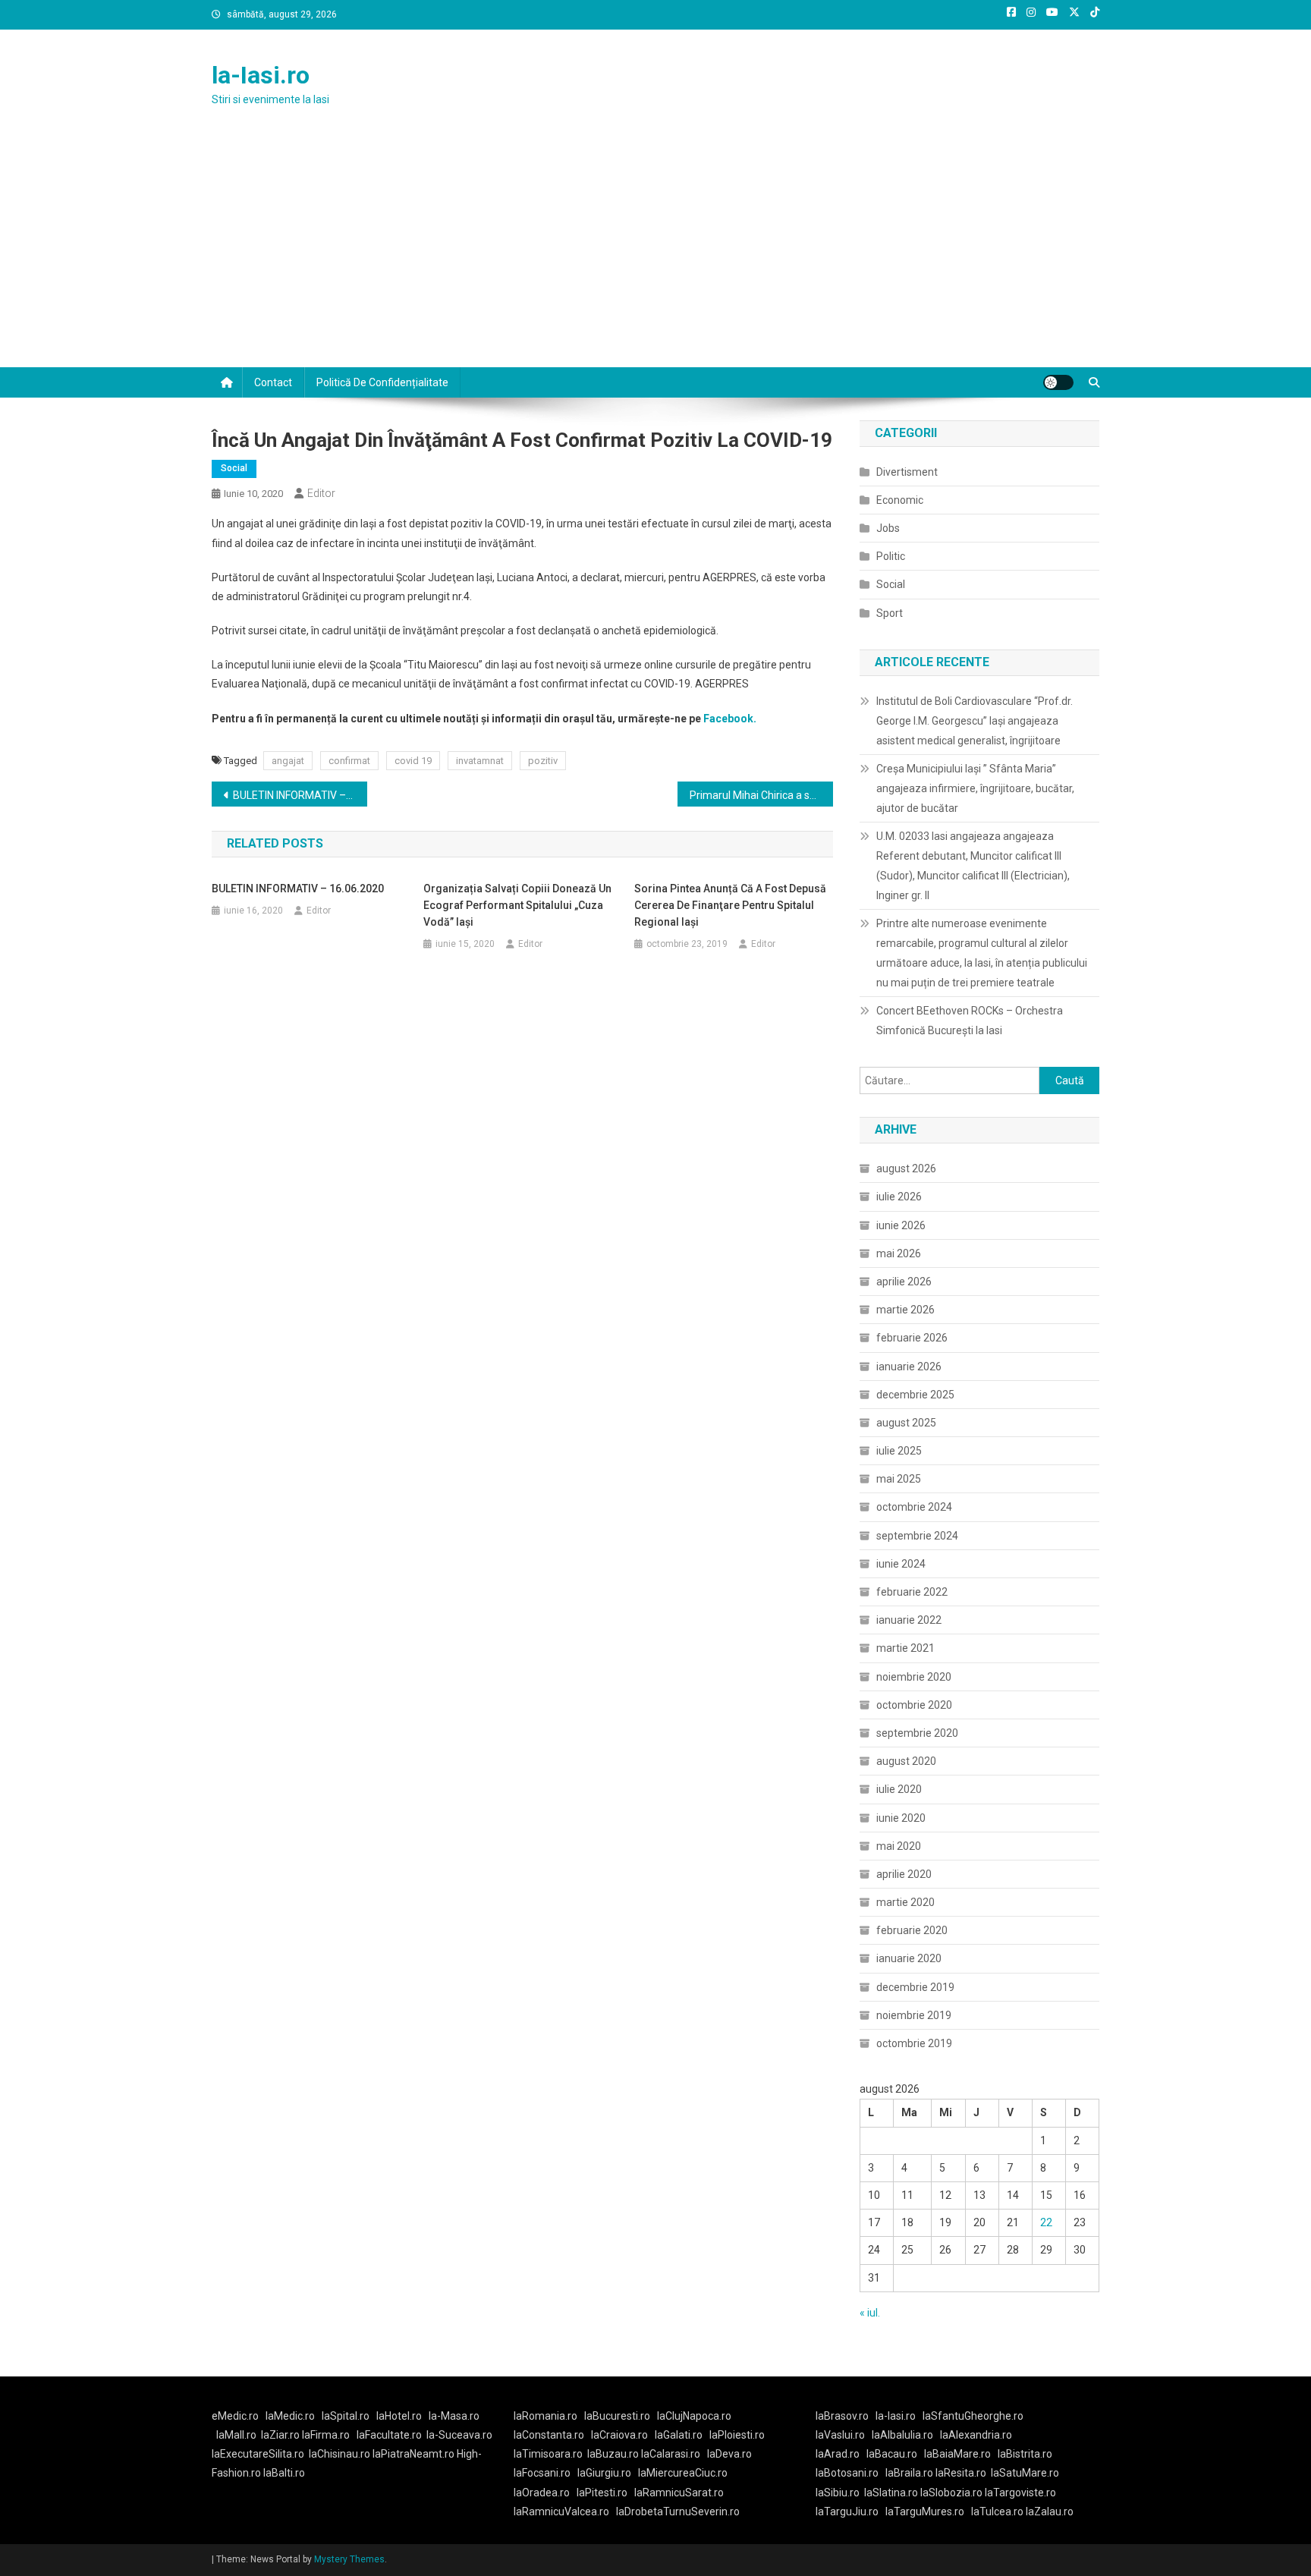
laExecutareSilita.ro (258, 2454)
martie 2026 (905, 1310)
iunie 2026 (901, 1225)
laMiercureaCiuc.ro (683, 2473)
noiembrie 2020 (914, 1677)
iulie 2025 (899, 1451)
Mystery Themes (349, 2559)
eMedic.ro (235, 2416)
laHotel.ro (399, 2416)
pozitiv (543, 761)
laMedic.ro (291, 2416)
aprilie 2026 (904, 1282)
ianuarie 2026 (909, 1367)
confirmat (349, 761)
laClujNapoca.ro (694, 2416)
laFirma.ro (326, 2435)
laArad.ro (838, 2454)
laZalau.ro (1050, 2512)
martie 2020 (905, 1902)
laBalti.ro (284, 2473)
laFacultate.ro (389, 2435)
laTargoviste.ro (1020, 2493)
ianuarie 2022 (909, 1620)
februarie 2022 (912, 1592)
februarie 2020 (912, 1930)
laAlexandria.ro (976, 2435)
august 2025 (906, 1423)
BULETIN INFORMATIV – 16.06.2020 (298, 889)
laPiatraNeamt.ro (413, 2454)
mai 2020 (899, 1846)
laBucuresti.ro (617, 2416)
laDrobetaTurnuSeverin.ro (678, 2512)
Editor (321, 493)
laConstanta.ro (549, 2435)
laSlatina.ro (891, 2493)
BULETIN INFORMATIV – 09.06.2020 (300, 795)
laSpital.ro (346, 2416)
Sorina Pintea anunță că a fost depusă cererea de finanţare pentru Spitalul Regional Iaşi (730, 905)
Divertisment (907, 472)
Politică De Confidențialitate (382, 382)
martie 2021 (905, 1648)
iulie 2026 (899, 1197)
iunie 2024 (901, 1564)
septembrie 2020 (917, 1733)
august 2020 (906, 1761)
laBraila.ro (909, 2473)
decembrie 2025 (915, 1395)
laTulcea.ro (998, 2512)
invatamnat (480, 761)
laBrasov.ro (842, 2416)
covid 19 (413, 761)
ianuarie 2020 (909, 1958)
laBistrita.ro (1025, 2454)
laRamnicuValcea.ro (561, 2512)
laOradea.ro (542, 2493)
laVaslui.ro (844, 2435)
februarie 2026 (912, 1338)
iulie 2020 (899, 1789)
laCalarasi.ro (671, 2454)
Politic (891, 556)
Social (234, 468)
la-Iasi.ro (261, 75)
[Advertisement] (655, 253)
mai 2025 (899, 1479)
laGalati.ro (679, 2435)
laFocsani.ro (542, 2473)
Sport (890, 613)
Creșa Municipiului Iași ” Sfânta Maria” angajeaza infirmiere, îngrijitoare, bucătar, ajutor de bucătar (975, 788)
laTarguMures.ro (925, 2512)
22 (1046, 2222)
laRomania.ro (545, 2416)
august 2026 (906, 1168)
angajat (288, 761)
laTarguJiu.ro (850, 2512)
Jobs (888, 528)
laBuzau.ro (614, 2454)
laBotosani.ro (847, 2473)
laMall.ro (236, 2435)
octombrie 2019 (914, 2043)
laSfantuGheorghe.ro (973, 2416)
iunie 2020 (901, 1818)
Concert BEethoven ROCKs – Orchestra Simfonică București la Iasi (970, 1021)
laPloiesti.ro (737, 2435)
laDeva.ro (729, 2454)
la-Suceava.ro (459, 2435)
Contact (273, 382)
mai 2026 (899, 1253)
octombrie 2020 (914, 1705)
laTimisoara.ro (548, 2454)
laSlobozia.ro (951, 2493)
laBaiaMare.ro (957, 2454)
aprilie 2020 (904, 1874)
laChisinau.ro (340, 2454)
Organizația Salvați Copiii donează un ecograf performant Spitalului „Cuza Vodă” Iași (517, 905)
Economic (900, 500)
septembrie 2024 (917, 1536)
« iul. (870, 2313)
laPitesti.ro (602, 2493)
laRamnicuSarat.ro (679, 2493)
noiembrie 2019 (914, 2015)
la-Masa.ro (454, 2416)
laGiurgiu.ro (608, 2473)
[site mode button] (1058, 382)
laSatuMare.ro (1025, 2473)
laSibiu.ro (838, 2493)
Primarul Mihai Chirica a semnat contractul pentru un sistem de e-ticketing (761, 795)
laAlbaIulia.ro (902, 2435)
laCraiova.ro (619, 2435)
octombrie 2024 (914, 1507)
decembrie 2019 (915, 1987)
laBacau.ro (892, 2454)
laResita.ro (961, 2473)
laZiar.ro (281, 2435)
